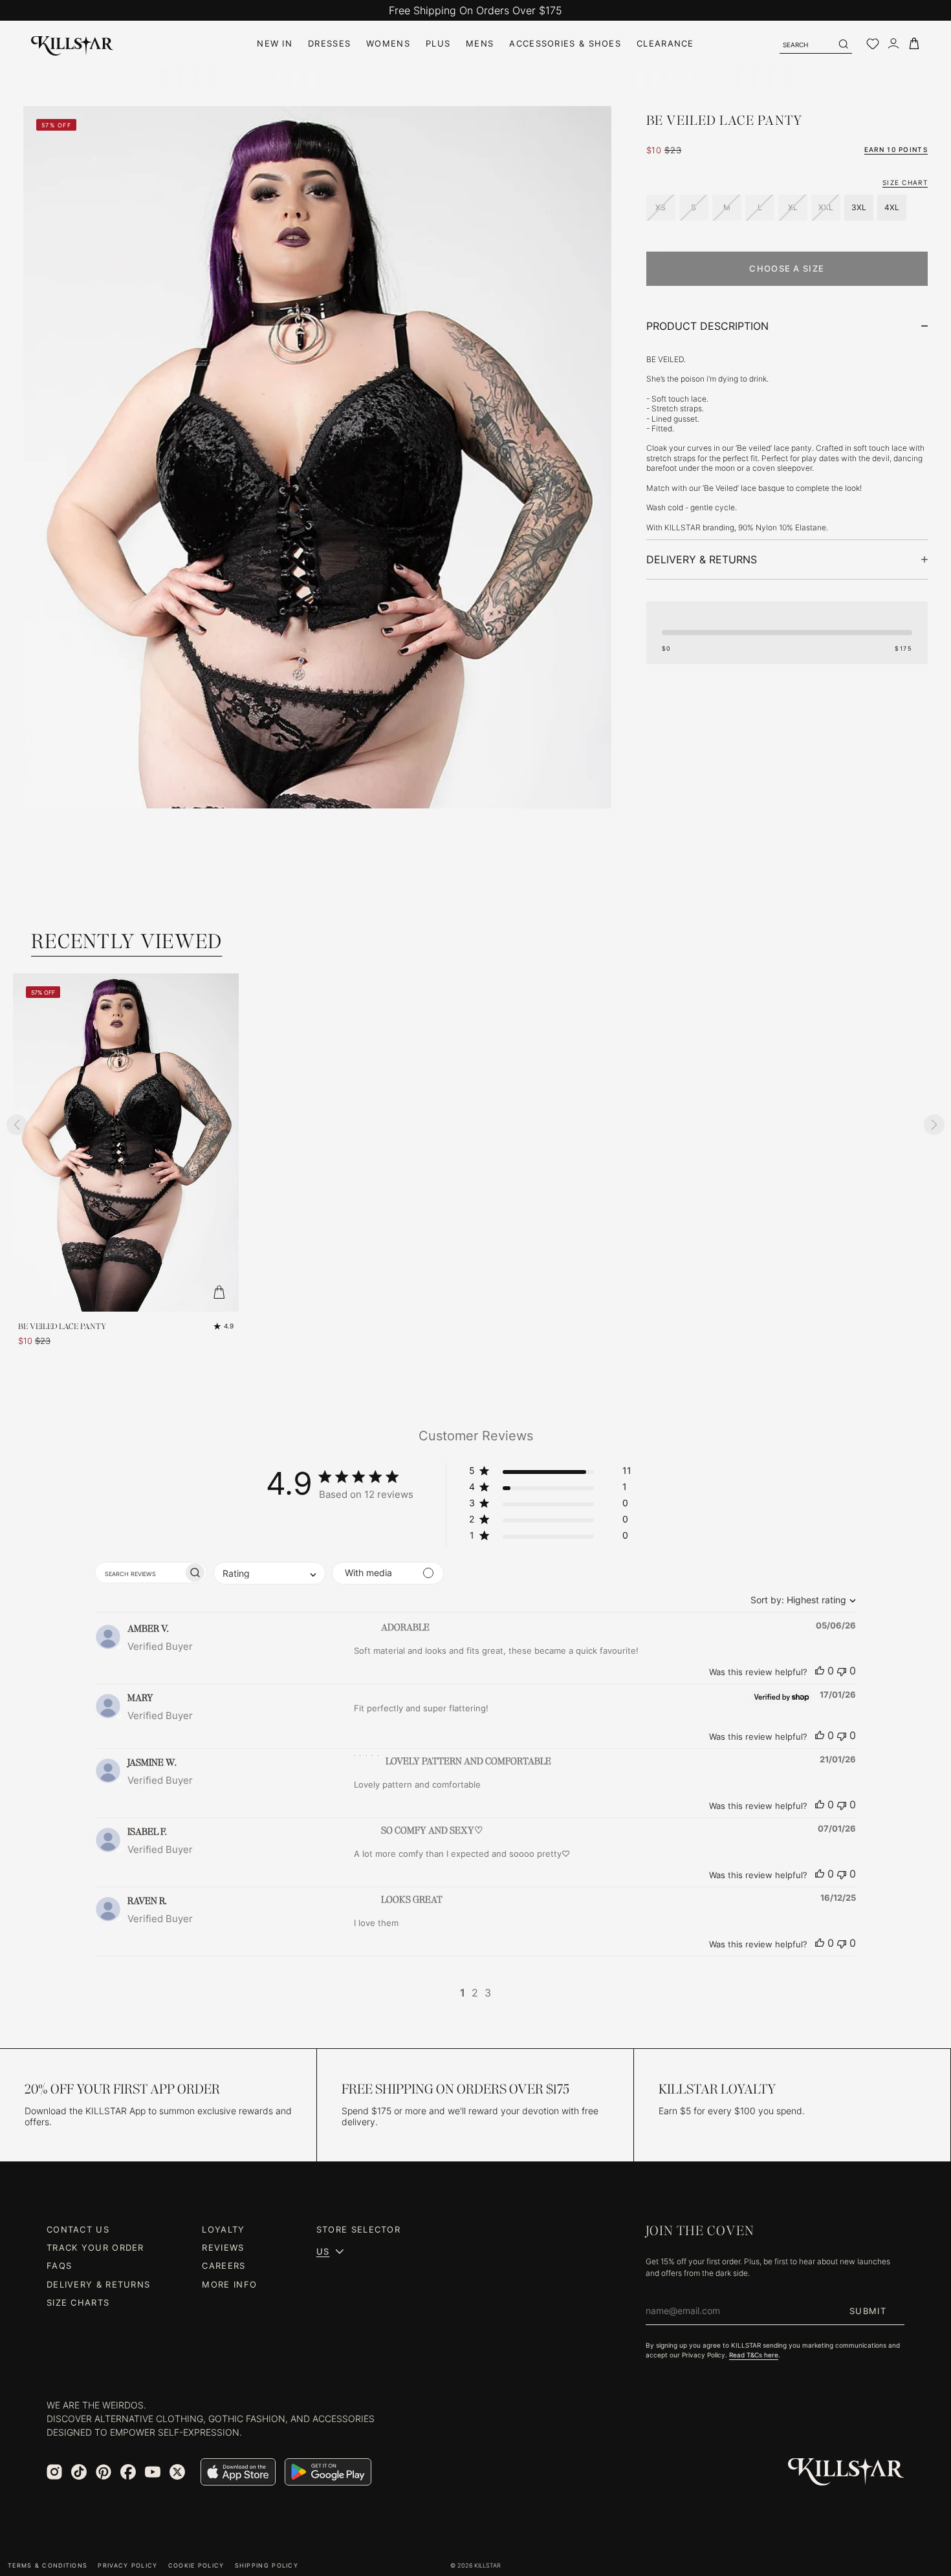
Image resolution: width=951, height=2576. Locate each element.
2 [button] (475, 1993)
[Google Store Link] (328, 2472)
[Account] (893, 44)
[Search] (843, 44)
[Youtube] (153, 2472)
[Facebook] (128, 2472)
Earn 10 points (896, 149)
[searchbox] (139, 1573)
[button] (550, 1473)
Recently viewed (127, 941)
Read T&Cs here (754, 2355)
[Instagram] (54, 2472)
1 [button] (463, 1993)
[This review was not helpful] (842, 1671)
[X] (177, 2472)
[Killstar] (846, 2472)
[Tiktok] (79, 2472)
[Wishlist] (873, 44)
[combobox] (800, 1600)
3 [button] (488, 1993)
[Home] (72, 44)
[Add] (219, 1292)
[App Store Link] (238, 2472)
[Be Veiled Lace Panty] (126, 1142)
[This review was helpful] (820, 1671)
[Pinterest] (104, 2472)
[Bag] (914, 44)
